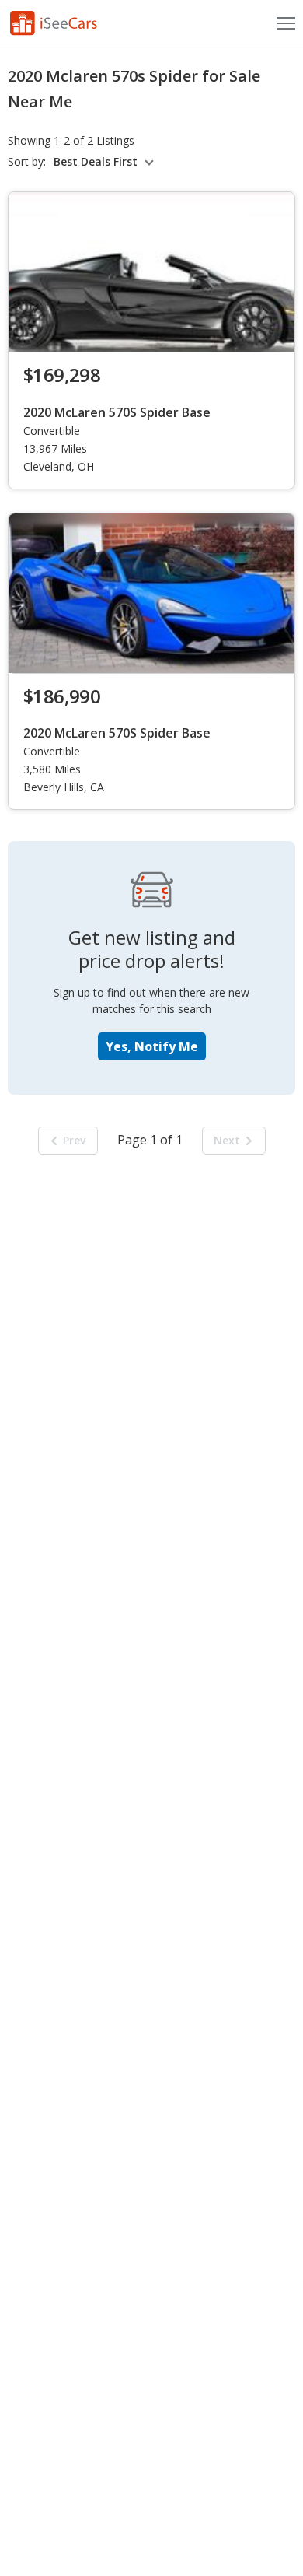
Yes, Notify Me (152, 1046)
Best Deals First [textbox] (96, 162)
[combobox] (106, 162)
